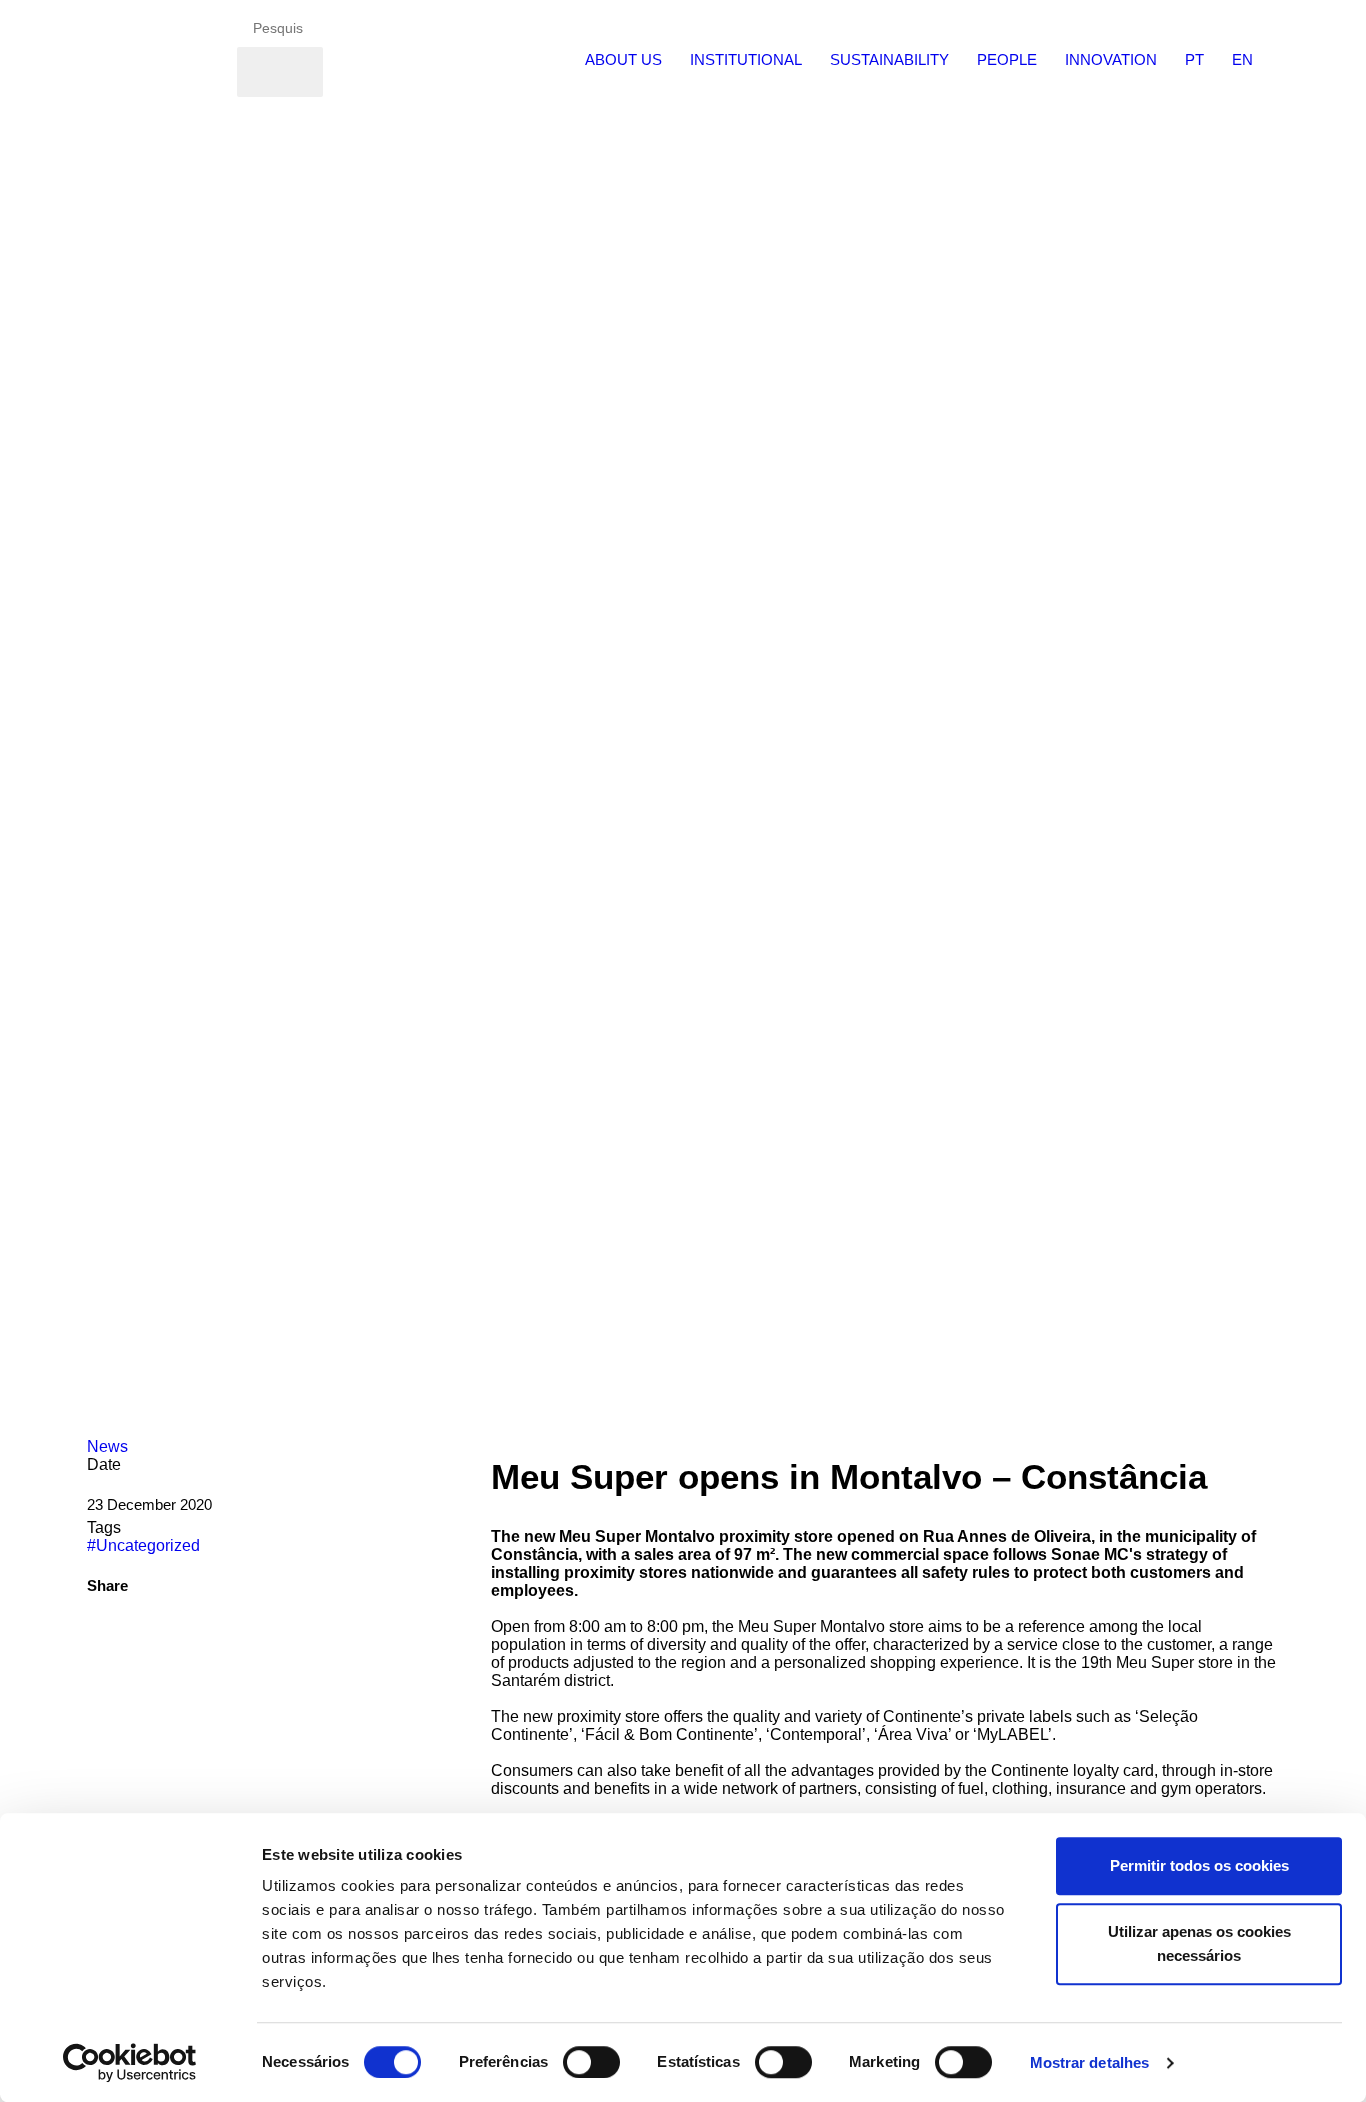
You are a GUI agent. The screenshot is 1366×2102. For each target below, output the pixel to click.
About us (623, 59)
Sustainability (889, 59)
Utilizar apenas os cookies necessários (1199, 1943)
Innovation (1111, 59)
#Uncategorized (143, 1545)
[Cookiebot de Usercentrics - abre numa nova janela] (129, 2063)
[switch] (591, 2062)
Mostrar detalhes (1090, 2062)
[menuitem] (623, 57)
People (1007, 59)
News (107, 1446)
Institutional (746, 59)
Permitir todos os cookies (1199, 1865)
